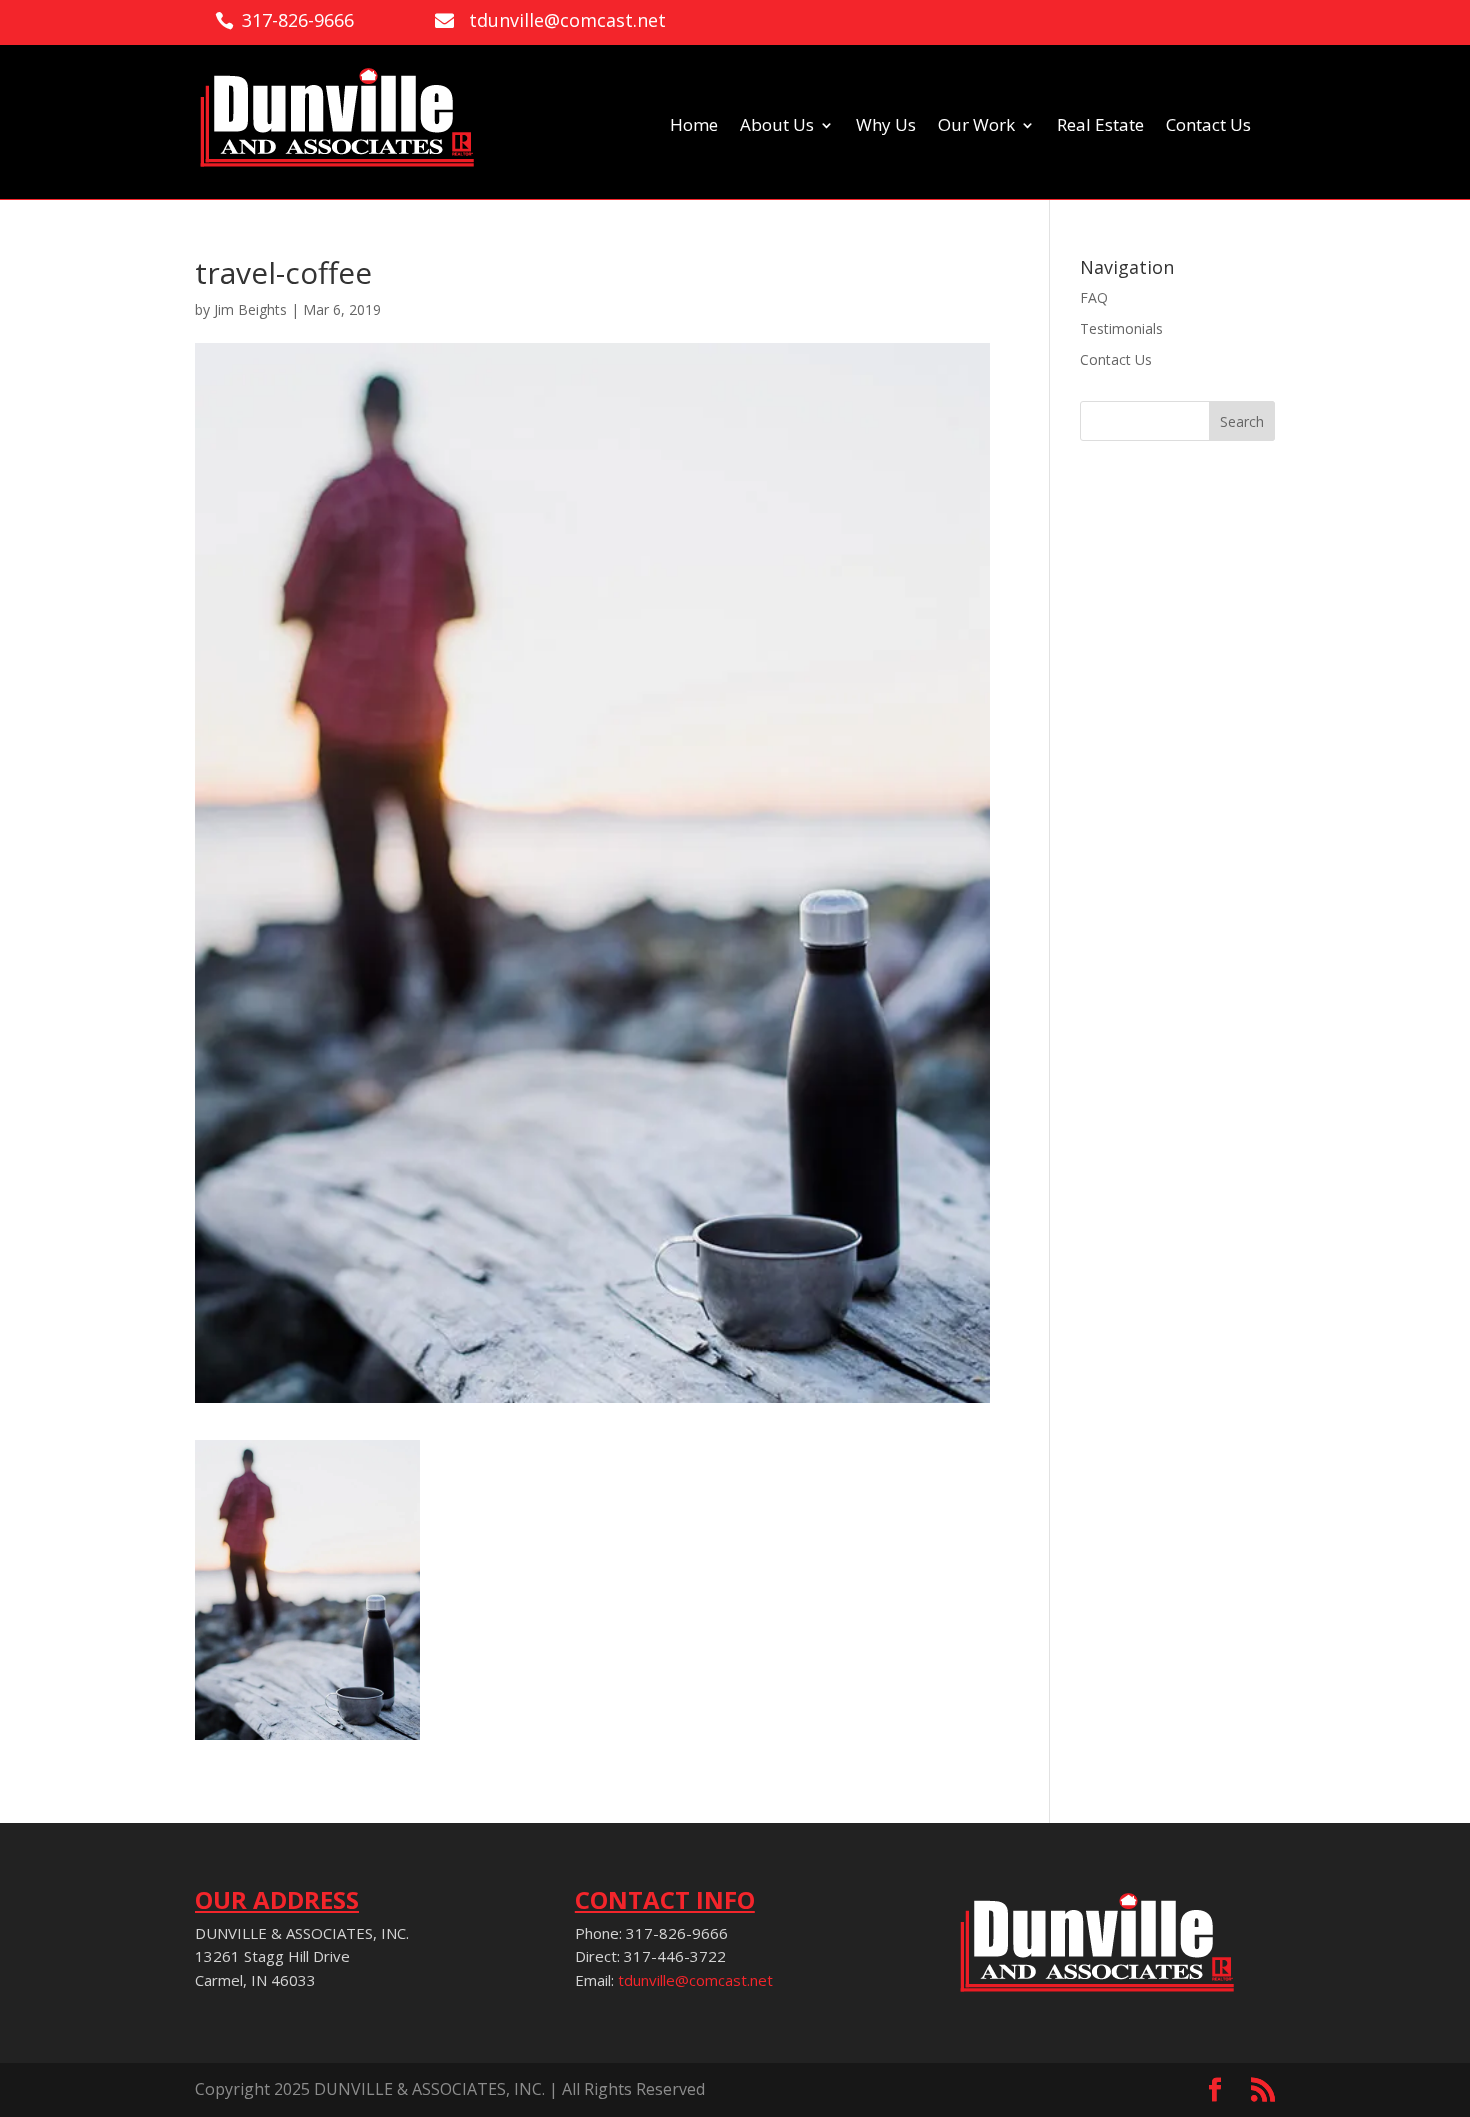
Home (694, 127)
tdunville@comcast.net (695, 1980)
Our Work (976, 127)
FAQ (1094, 297)
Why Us (886, 127)
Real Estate (1100, 127)
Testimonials (1121, 328)
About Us (777, 127)
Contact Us (1208, 127)
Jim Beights (250, 309)
